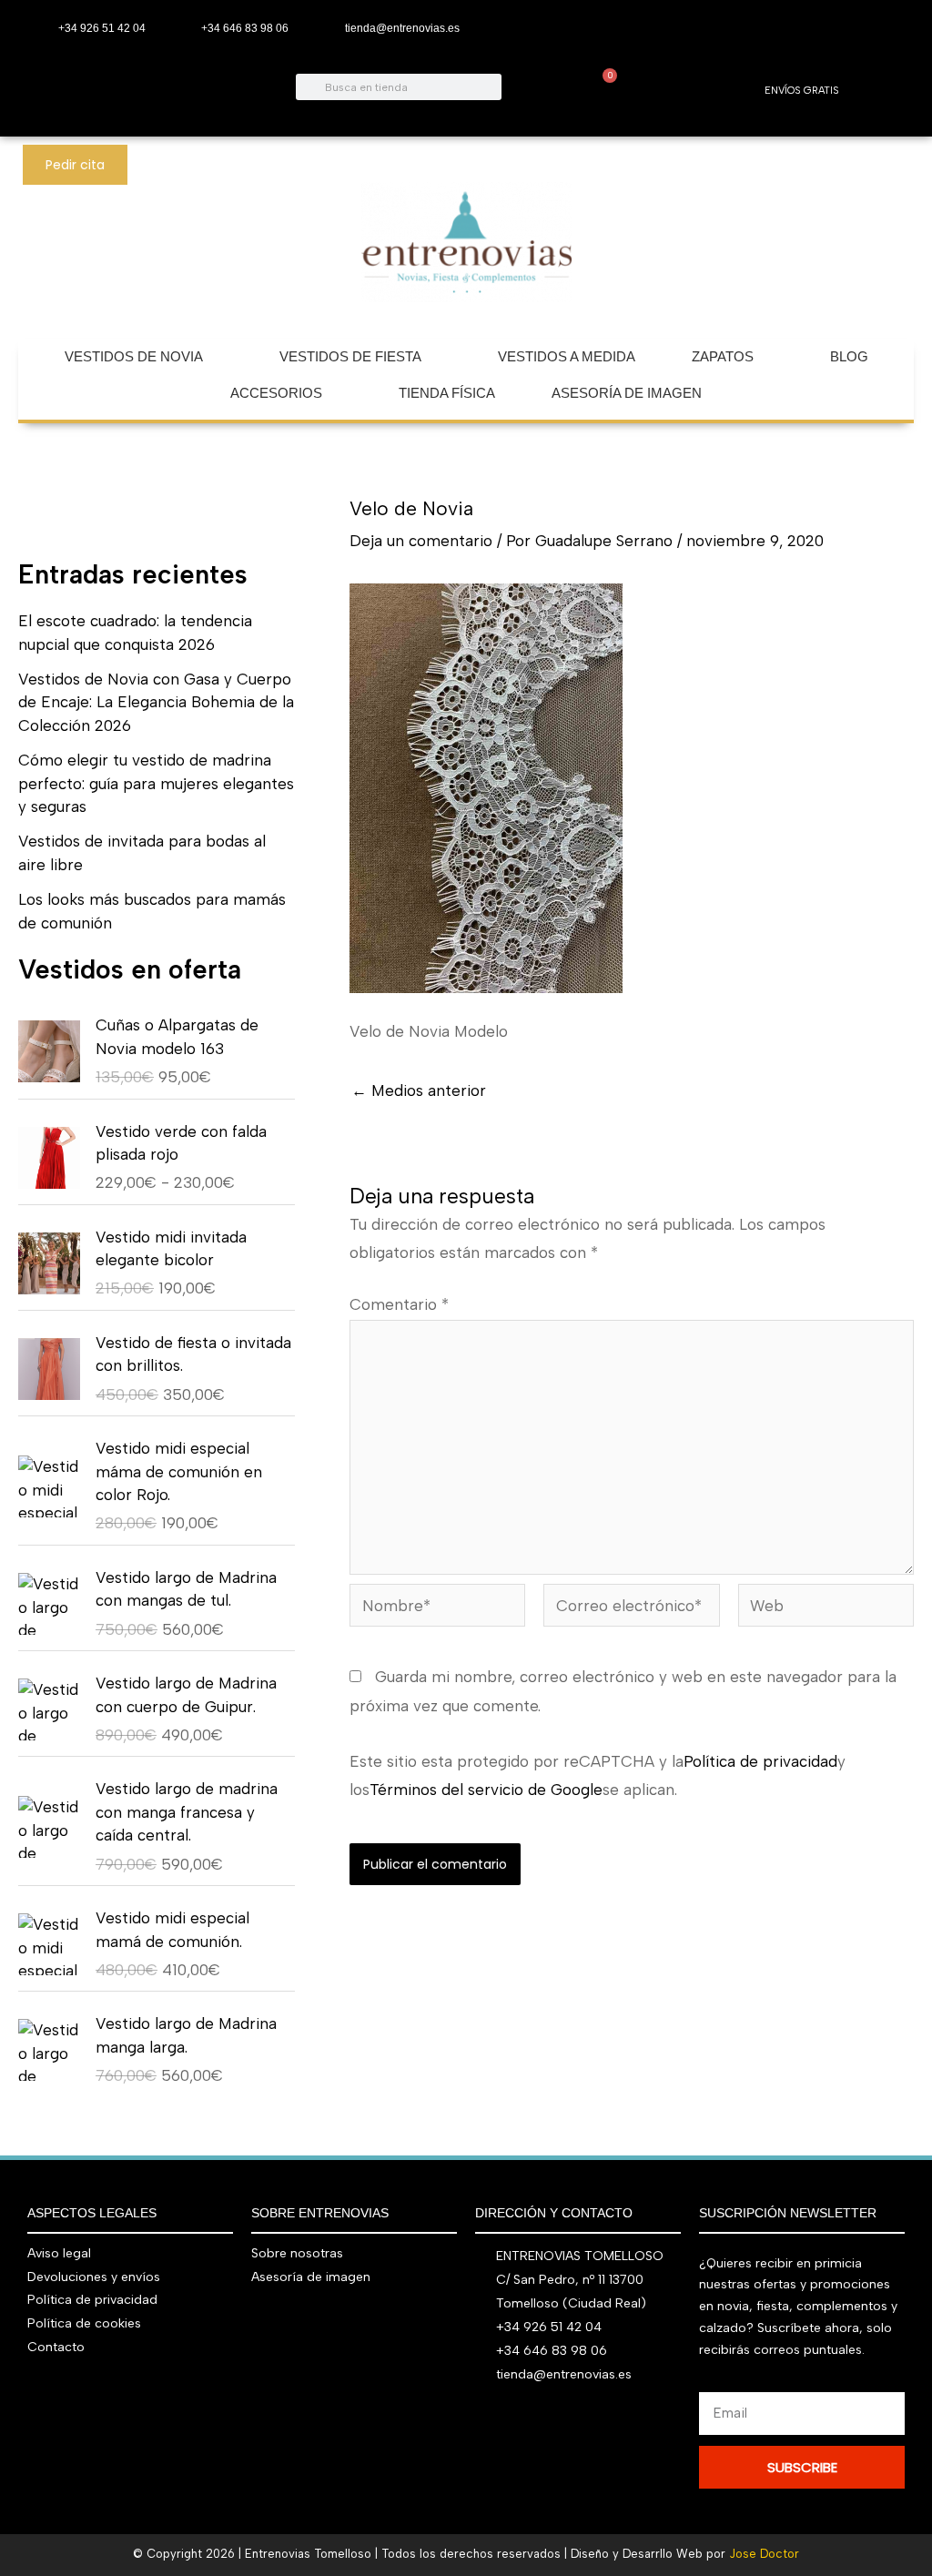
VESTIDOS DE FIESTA (350, 356)
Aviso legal (59, 2253)
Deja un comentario (421, 541)
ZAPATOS (723, 356)
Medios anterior (419, 1091)
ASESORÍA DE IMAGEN (627, 393)
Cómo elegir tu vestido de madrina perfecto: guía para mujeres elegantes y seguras (156, 783)
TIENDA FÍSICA (447, 393)
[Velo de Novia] (486, 786)
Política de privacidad (760, 1761)
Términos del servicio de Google (486, 1790)
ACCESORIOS (276, 393)
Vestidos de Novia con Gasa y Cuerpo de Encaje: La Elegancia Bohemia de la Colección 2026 (156, 702)
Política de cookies (84, 2323)
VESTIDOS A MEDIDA (567, 356)
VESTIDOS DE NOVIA (134, 356)
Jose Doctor (764, 2554)
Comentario (399, 1304)
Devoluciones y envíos (94, 2277)
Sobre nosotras (297, 2253)
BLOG (849, 356)
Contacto (56, 2347)
